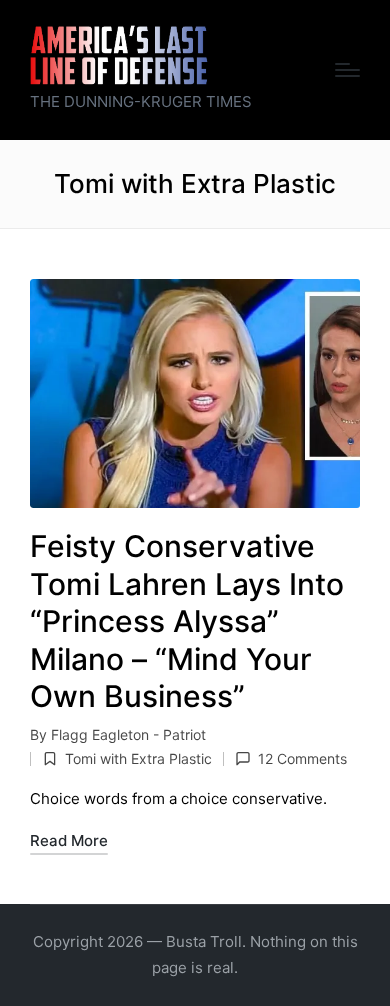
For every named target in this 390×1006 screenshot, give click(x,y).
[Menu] (347, 70)
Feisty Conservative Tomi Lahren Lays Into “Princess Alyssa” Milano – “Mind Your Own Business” (187, 621)
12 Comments (302, 758)
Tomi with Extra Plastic (138, 758)
